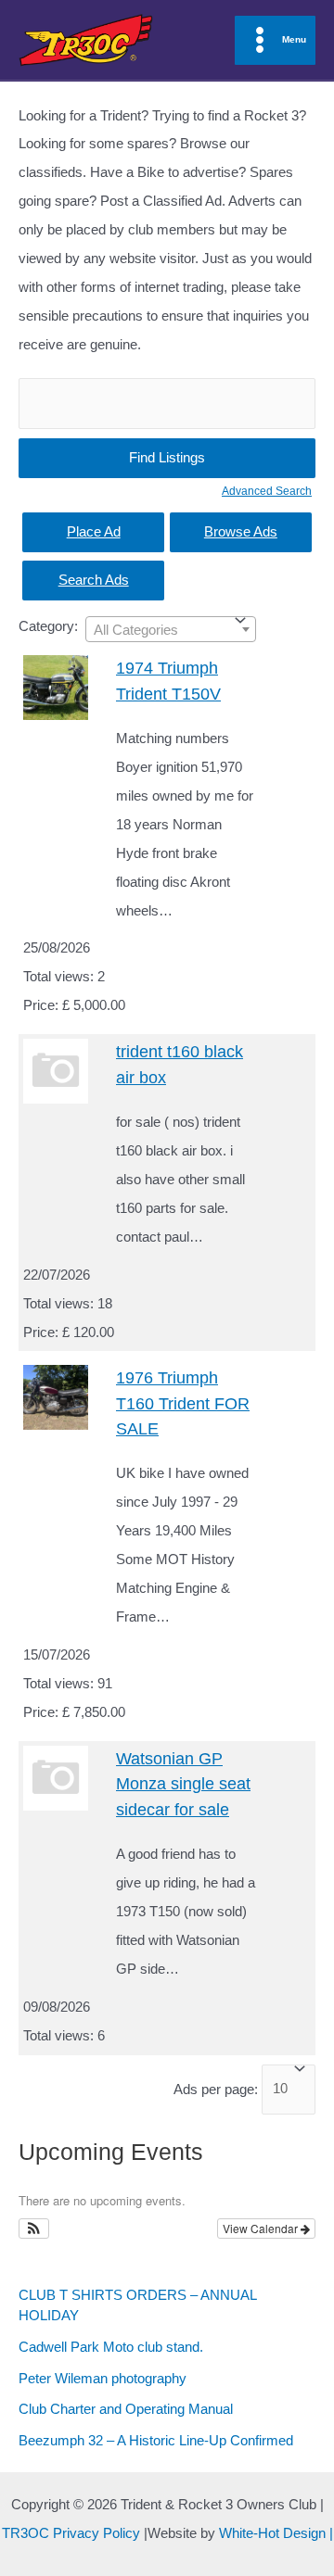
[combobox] (171, 629)
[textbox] (157, 630)
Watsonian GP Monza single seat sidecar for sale (183, 1784)
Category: (48, 626)
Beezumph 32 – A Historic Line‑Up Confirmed (156, 2441)
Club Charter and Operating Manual (126, 2409)
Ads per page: (216, 2089)
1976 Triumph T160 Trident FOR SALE (183, 1403)
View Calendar (262, 2228)
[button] (34, 2229)
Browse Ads (241, 532)
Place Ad (94, 532)
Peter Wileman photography (103, 2379)
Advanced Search (267, 491)
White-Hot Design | (276, 2533)
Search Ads (94, 580)
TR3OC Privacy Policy (71, 2533)
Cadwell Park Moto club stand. (111, 2347)
